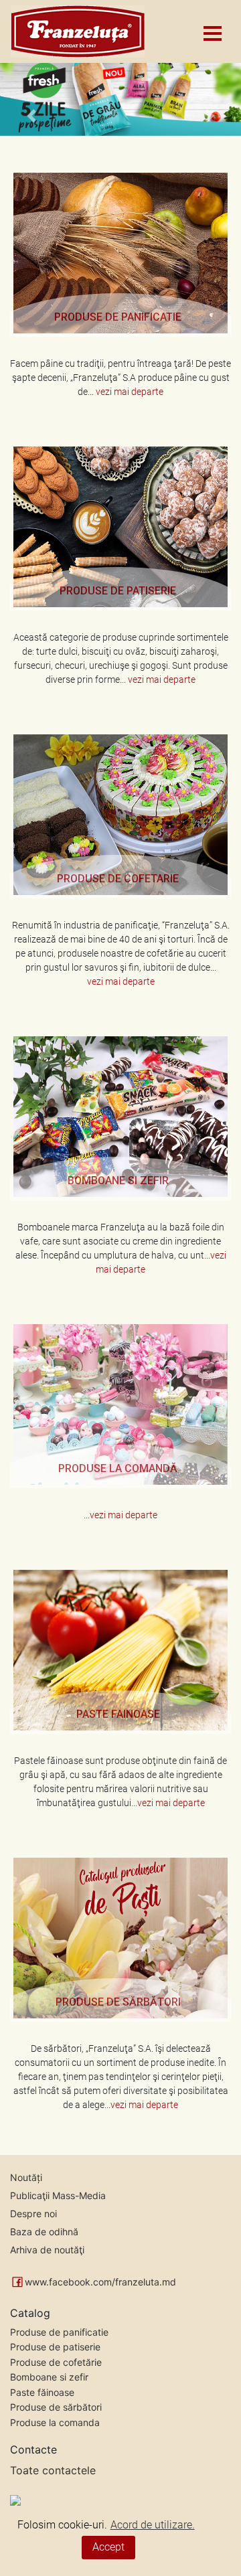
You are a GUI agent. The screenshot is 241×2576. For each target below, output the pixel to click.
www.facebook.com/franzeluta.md (100, 2282)
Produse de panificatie (59, 2332)
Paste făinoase (42, 2392)
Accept (108, 2547)
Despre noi (33, 2213)
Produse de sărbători (56, 2407)
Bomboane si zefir (49, 2377)
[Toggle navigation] (212, 31)
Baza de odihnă (44, 2232)
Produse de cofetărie (56, 2362)
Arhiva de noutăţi (47, 2250)
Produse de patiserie (55, 2347)
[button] (31, 98)
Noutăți (26, 2177)
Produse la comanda (55, 2422)
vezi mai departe (130, 392)
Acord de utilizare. (153, 2525)
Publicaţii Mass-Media (58, 2195)
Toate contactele (53, 2470)
